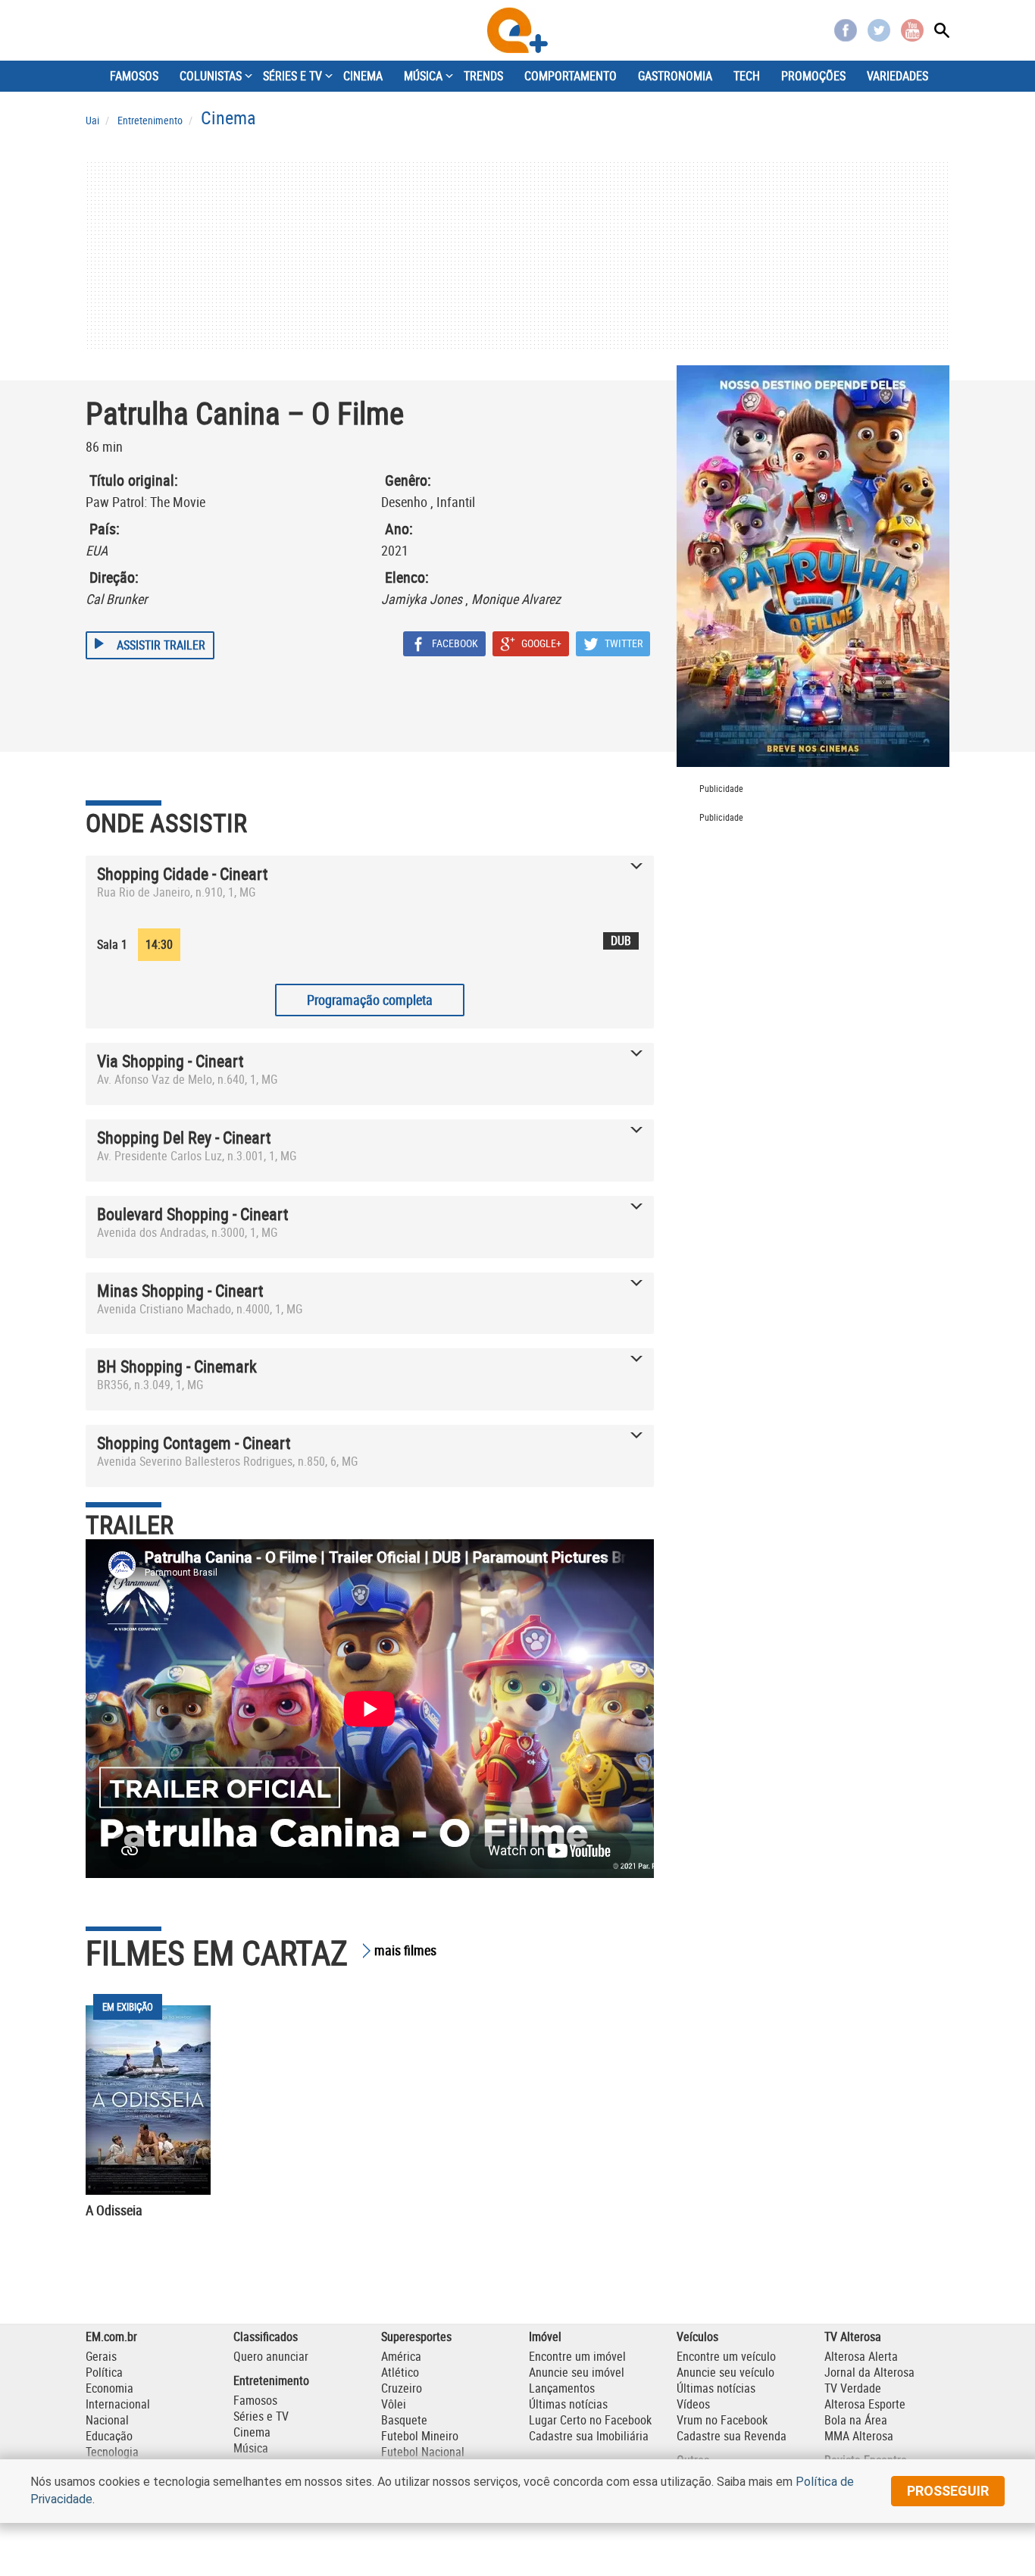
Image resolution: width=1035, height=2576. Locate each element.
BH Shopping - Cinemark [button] (177, 1366)
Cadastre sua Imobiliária (589, 2436)
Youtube (912, 30)
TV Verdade (853, 2388)
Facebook (846, 30)
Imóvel (545, 2337)
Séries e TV (261, 2416)
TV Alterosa (853, 2337)
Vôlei (394, 2404)
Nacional (107, 2420)
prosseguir (948, 2491)
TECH (747, 76)
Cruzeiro (402, 2388)
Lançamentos (562, 2388)
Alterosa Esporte (865, 2404)
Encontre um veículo (726, 2356)
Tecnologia (112, 2452)
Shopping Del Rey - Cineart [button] (184, 1137)
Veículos (697, 2337)
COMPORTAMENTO (571, 76)
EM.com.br (111, 2337)
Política (104, 2372)
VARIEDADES (897, 76)
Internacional (118, 2404)
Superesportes (416, 2337)
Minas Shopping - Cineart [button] (180, 1290)
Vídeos (693, 2404)
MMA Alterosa (859, 2436)
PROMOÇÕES (813, 76)
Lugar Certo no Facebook (590, 2420)
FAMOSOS (134, 76)
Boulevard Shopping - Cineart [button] (193, 1214)
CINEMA (363, 76)
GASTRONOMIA (675, 76)
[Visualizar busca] (942, 30)
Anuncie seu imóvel (577, 2372)
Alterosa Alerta (861, 2356)
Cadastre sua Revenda (732, 2436)
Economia (109, 2388)
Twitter (879, 30)
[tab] (370, 886)
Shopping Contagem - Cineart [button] (194, 1443)
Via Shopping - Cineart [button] (170, 1061)
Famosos (255, 2400)
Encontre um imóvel (577, 2356)
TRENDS (483, 76)
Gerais (101, 2356)
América (401, 2356)
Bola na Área (856, 2420)
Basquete (404, 2420)
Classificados (266, 2337)
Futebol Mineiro (420, 2436)
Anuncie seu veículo (725, 2372)
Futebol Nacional (423, 2452)
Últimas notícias (568, 2404)
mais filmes (405, 1950)
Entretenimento (271, 2380)
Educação (109, 2436)
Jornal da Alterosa (869, 2372)
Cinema (252, 2432)
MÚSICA (423, 76)
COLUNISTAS (211, 76)
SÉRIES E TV (292, 76)
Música (251, 2448)
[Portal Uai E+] (517, 30)
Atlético (400, 2372)
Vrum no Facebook (722, 2420)
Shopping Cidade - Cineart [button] (183, 873)
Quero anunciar (271, 2356)
